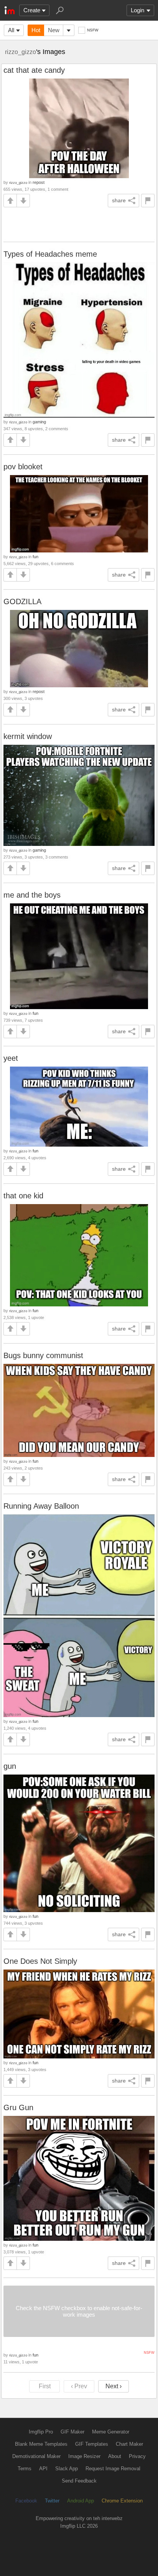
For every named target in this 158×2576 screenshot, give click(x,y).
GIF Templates (92, 2444)
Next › (114, 2386)
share (119, 200)
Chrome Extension (122, 2501)
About (115, 2456)
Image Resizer (84, 2456)
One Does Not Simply (40, 1961)
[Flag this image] (148, 201)
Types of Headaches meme (50, 254)
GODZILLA (22, 601)
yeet (11, 1058)
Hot (36, 30)
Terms (25, 2469)
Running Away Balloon (41, 1506)
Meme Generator (111, 2432)
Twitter (52, 2501)
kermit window (28, 736)
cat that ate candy (34, 70)
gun (10, 1766)
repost (39, 182)
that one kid (23, 1196)
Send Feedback (79, 2481)
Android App (81, 2501)
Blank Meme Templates (41, 2444)
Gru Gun (18, 2107)
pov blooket (23, 467)
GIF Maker (72, 2432)
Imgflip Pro (41, 2432)
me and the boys (32, 895)
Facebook (26, 2501)
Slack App (67, 2469)
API (43, 2469)
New (54, 30)
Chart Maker (129, 2444)
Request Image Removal (113, 2469)
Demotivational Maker (36, 2456)
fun (35, 557)
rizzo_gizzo (21, 52)
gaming (39, 422)
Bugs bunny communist (43, 1355)
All (11, 30)
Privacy (137, 2456)
